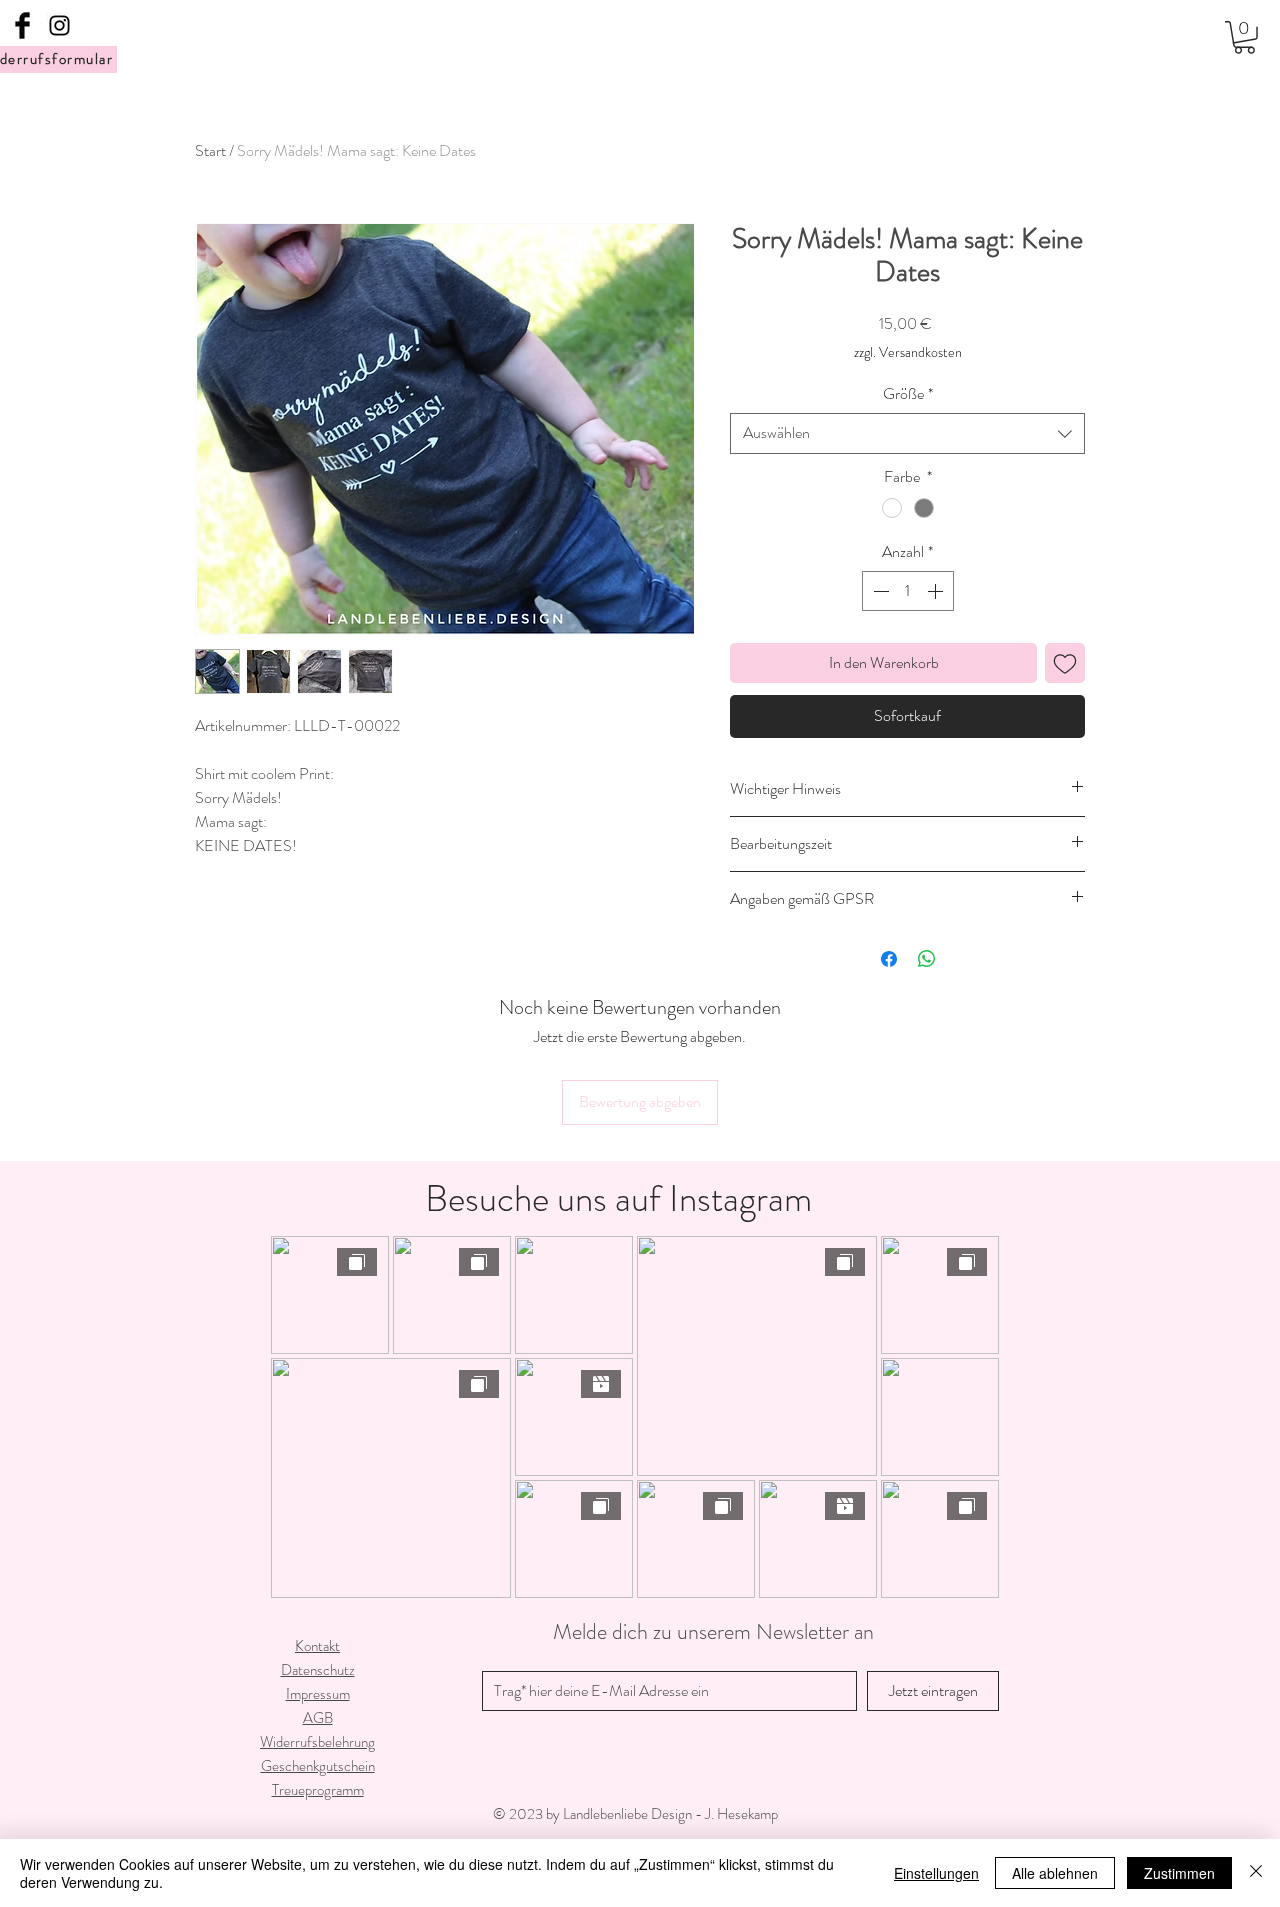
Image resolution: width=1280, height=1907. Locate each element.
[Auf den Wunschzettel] (1065, 663)
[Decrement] (879, 591)
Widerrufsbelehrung (317, 1742)
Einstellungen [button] (936, 1873)
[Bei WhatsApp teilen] (927, 959)
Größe (908, 394)
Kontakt (317, 1646)
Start (210, 150)
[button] (1244, 37)
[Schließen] (1256, 1873)
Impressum (318, 1694)
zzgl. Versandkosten (908, 352)
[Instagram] (59, 25)
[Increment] (937, 591)
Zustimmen (1179, 1873)
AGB (318, 1718)
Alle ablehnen (1055, 1873)
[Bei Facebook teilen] (889, 959)
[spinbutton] (908, 591)
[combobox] (907, 433)
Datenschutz (318, 1670)
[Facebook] (22, 25)
